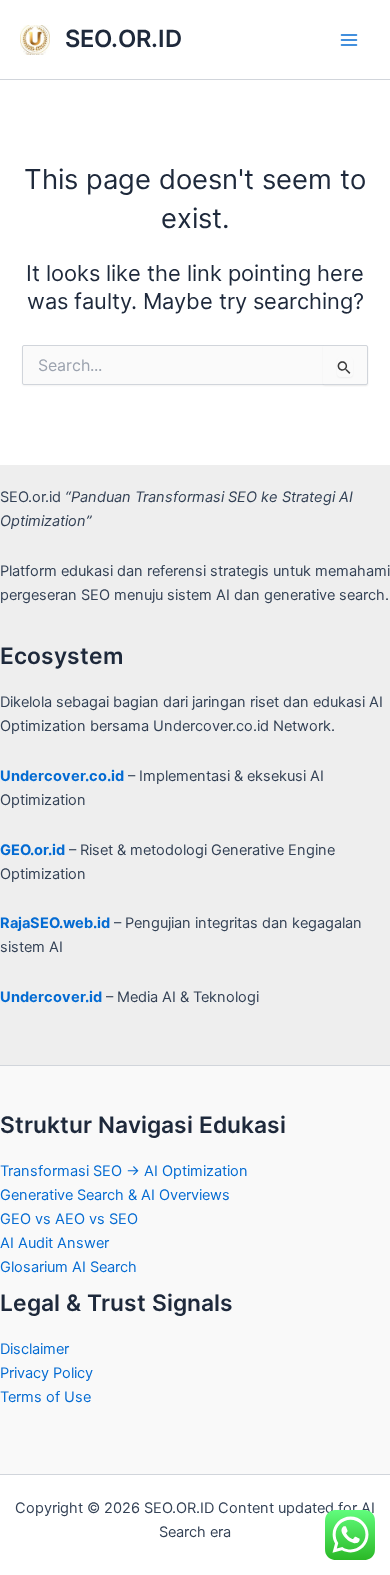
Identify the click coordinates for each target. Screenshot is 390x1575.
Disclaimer (34, 1349)
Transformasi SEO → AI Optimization (124, 1171)
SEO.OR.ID (123, 38)
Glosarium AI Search (68, 1267)
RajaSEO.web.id (55, 923)
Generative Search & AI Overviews (115, 1195)
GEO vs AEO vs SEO (69, 1219)
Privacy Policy (46, 1373)
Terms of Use (45, 1397)
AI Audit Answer (54, 1243)
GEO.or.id (32, 850)
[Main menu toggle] (349, 40)
